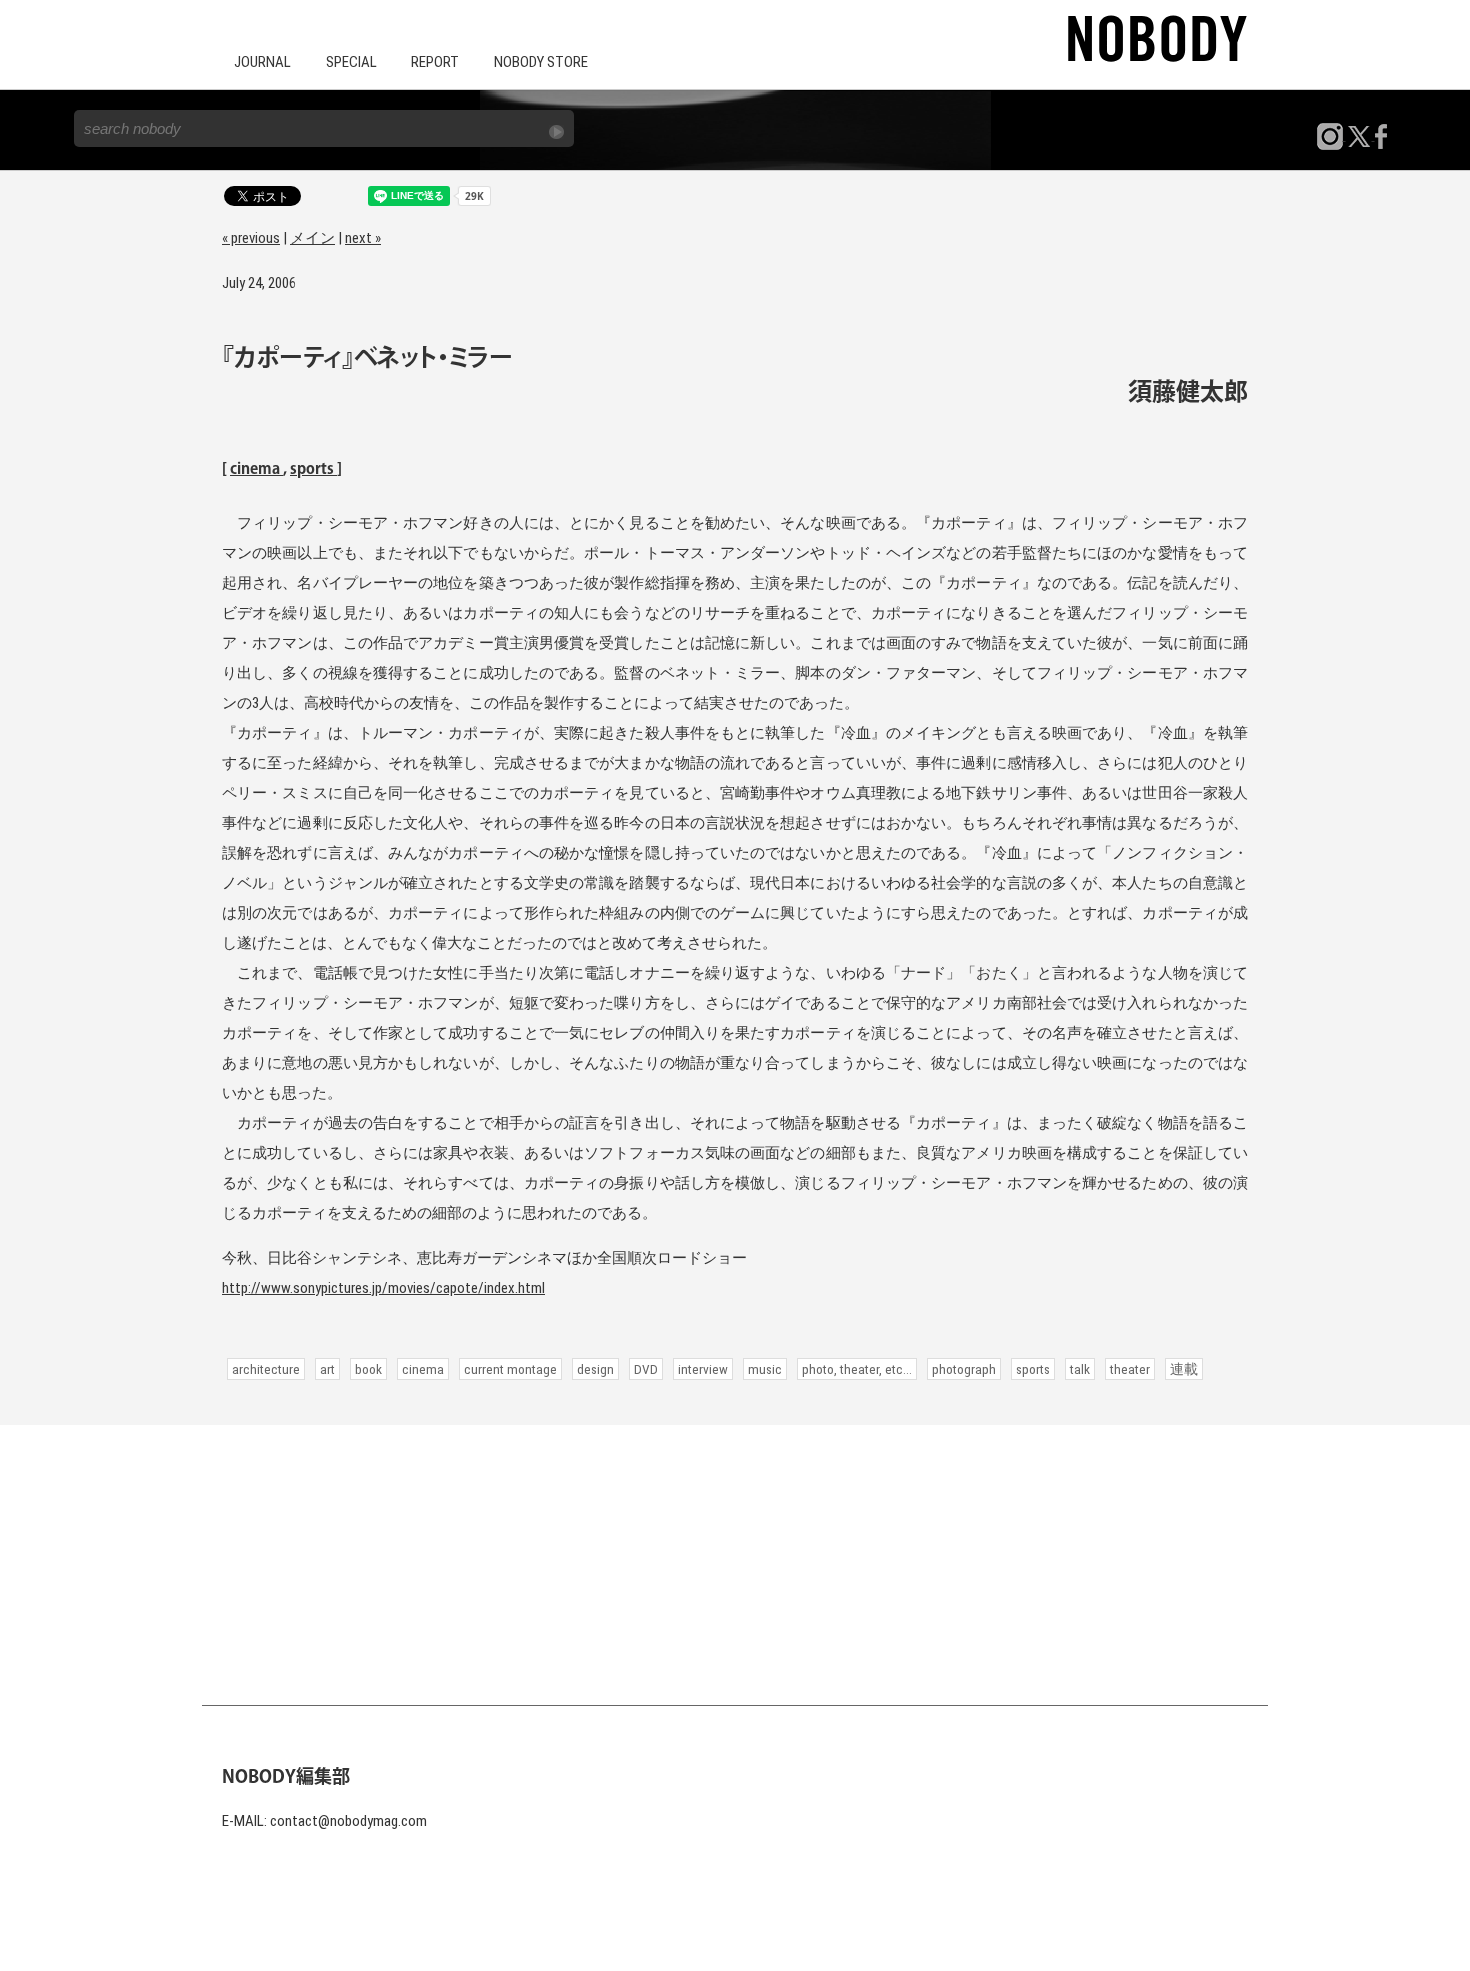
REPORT (435, 62)
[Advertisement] (735, 1565)
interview (703, 1369)
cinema (256, 469)
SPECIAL (351, 62)
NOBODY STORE (541, 62)
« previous (251, 238)
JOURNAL (262, 62)
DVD (646, 1369)
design (595, 1369)
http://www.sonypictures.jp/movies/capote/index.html (383, 1288)
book (368, 1369)
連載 (1184, 1369)
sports (313, 469)
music (765, 1369)
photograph (964, 1369)
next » (363, 238)
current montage (510, 1369)
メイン (312, 238)
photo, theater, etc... (857, 1369)
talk (1080, 1369)
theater (1130, 1369)
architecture (266, 1369)
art (327, 1369)
